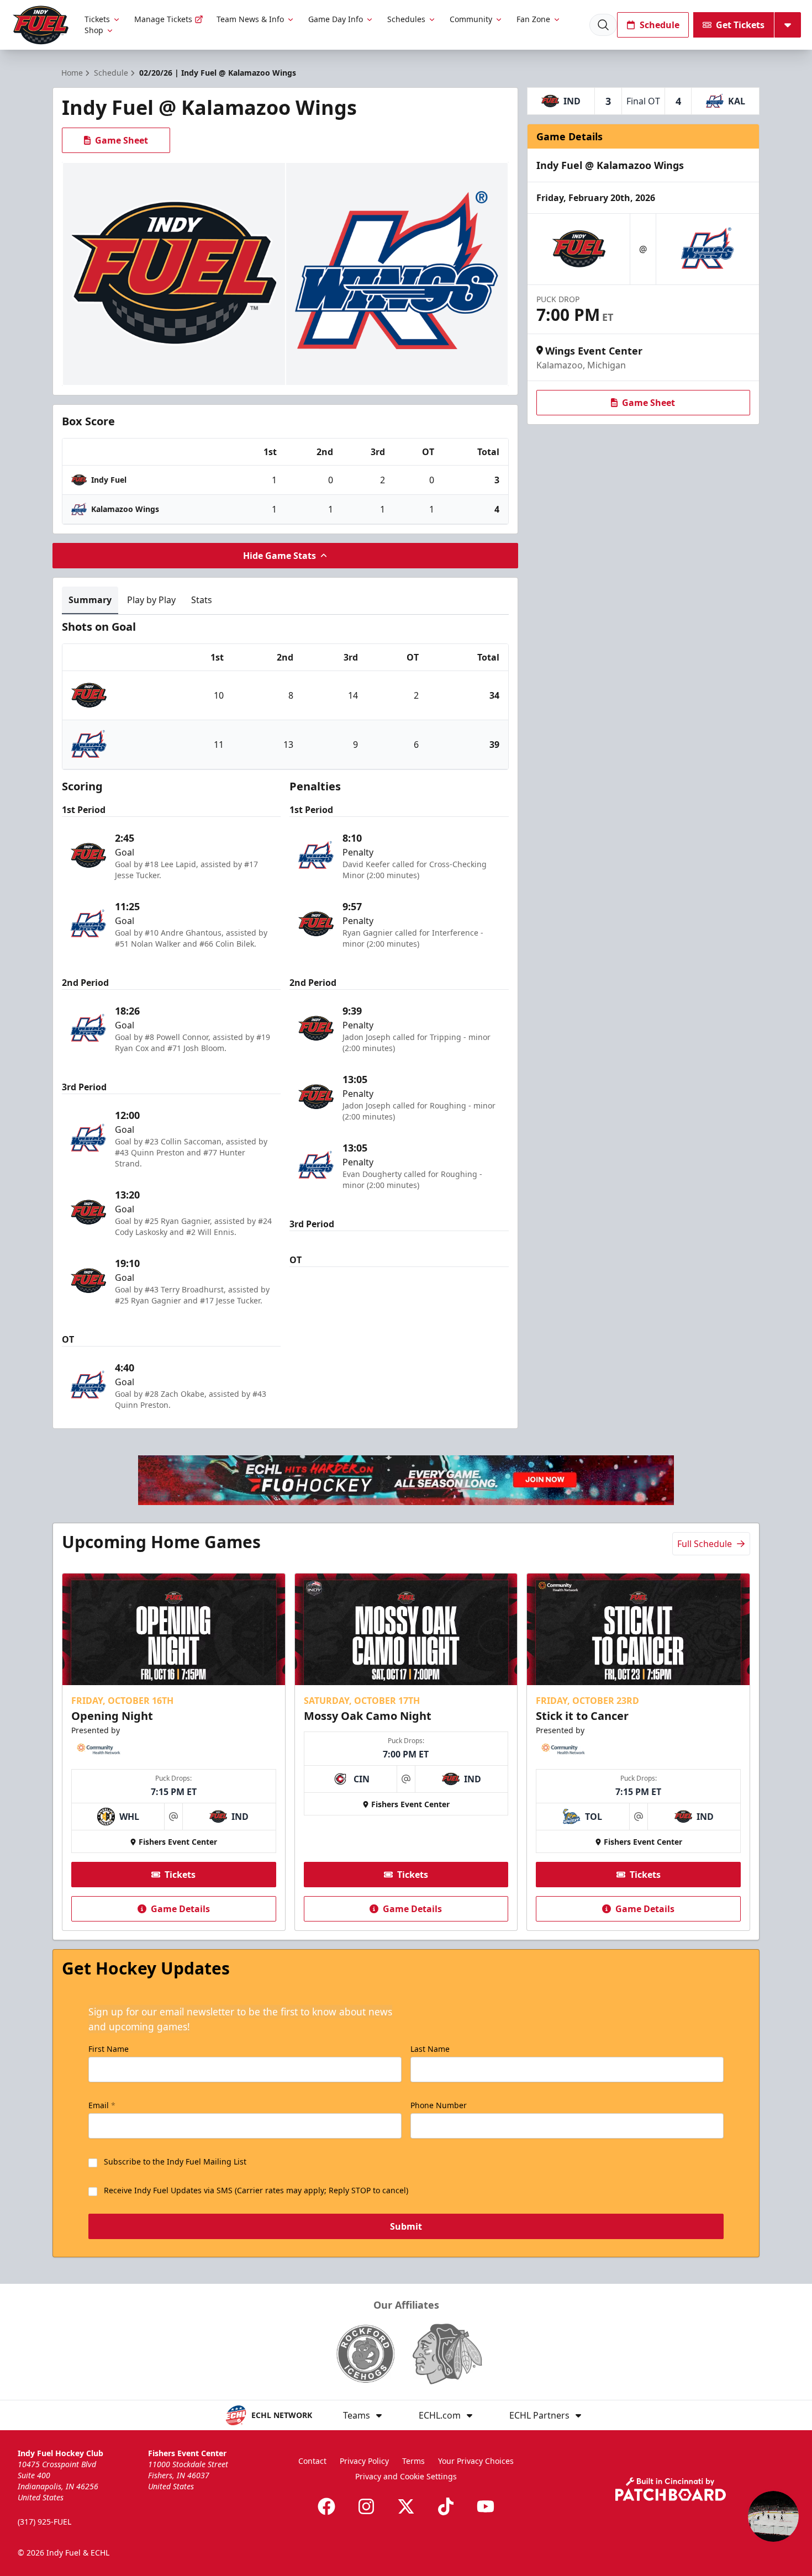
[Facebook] (326, 2506)
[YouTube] (486, 2506)
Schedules (406, 19)
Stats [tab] (202, 600)
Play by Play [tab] (151, 600)
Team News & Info (250, 19)
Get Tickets (740, 25)
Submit (406, 2226)
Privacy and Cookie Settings (406, 2476)
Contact (312, 2461)
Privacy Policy (364, 2461)
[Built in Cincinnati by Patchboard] (671, 2489)
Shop (94, 30)
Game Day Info (336, 19)
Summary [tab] (90, 600)
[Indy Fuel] (40, 25)
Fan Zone (533, 19)
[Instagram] (366, 2506)
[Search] (603, 25)
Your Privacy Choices (476, 2461)
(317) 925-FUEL (44, 2522)
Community (471, 19)
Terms (413, 2461)
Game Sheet (122, 140)
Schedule (660, 25)
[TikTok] (446, 2506)
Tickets (97, 19)
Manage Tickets (163, 19)
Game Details (180, 1909)
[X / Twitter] (406, 2506)
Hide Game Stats (280, 556)
